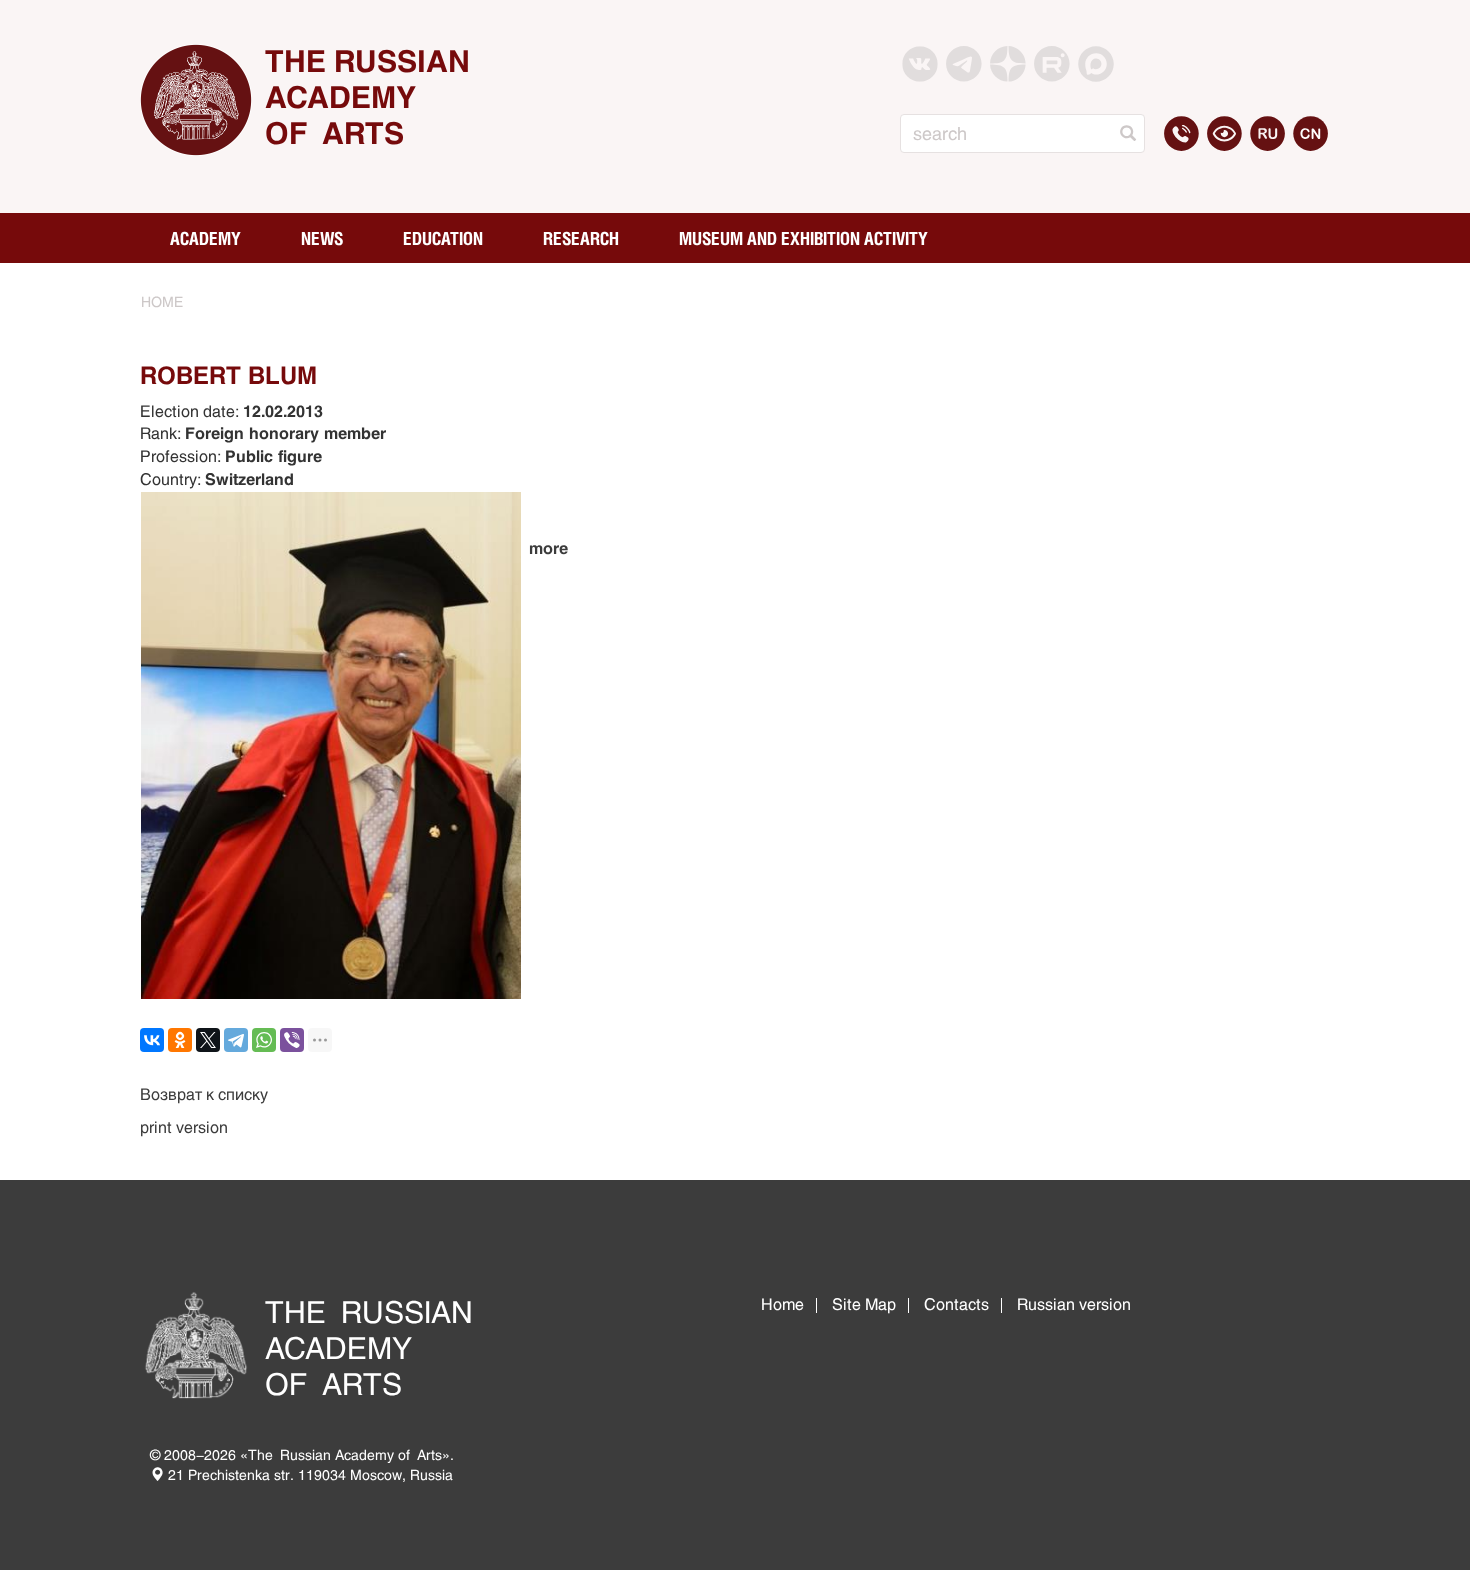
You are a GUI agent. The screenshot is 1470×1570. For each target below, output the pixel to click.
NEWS (322, 238)
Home (782, 1304)
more (548, 548)
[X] (208, 1040)
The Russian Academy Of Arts (367, 97)
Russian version (1074, 1304)
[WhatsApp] (264, 1040)
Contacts (956, 1304)
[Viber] (292, 1040)
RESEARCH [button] (581, 238)
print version (184, 1127)
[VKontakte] (152, 1040)
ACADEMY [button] (205, 238)
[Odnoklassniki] (180, 1040)
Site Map (864, 1304)
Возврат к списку (204, 1094)
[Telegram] (236, 1040)
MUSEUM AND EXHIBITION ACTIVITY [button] (803, 238)
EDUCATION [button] (443, 238)
